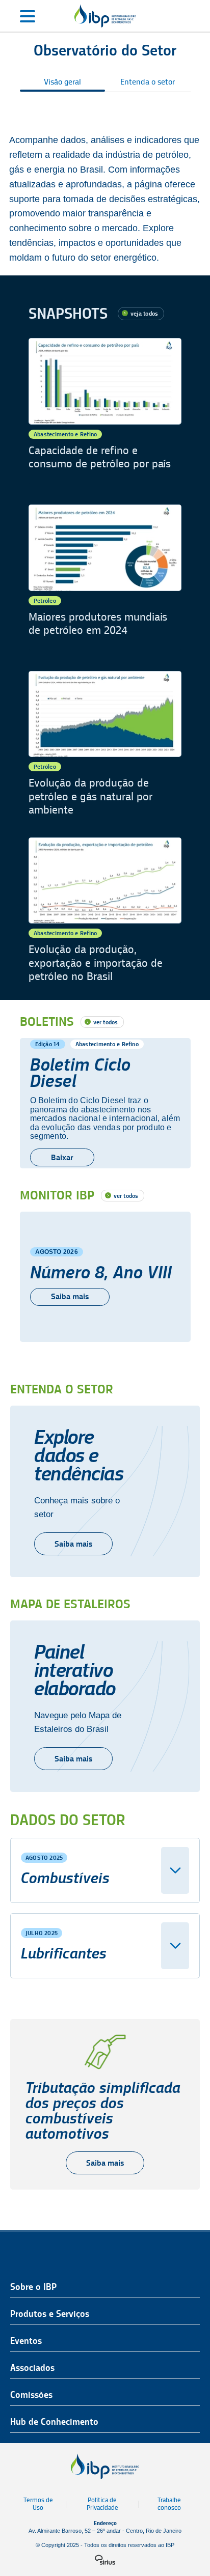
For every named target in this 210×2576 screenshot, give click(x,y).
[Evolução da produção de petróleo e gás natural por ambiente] (105, 744)
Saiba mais (70, 1296)
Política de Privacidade (102, 2504)
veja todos (144, 313)
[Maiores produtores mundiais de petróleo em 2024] (105, 578)
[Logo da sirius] (105, 2560)
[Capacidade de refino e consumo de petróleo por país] (105, 411)
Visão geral (62, 82)
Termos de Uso (38, 2504)
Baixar (62, 1157)
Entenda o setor (148, 82)
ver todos (106, 1022)
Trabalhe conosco (169, 2504)
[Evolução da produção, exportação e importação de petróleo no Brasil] (105, 911)
